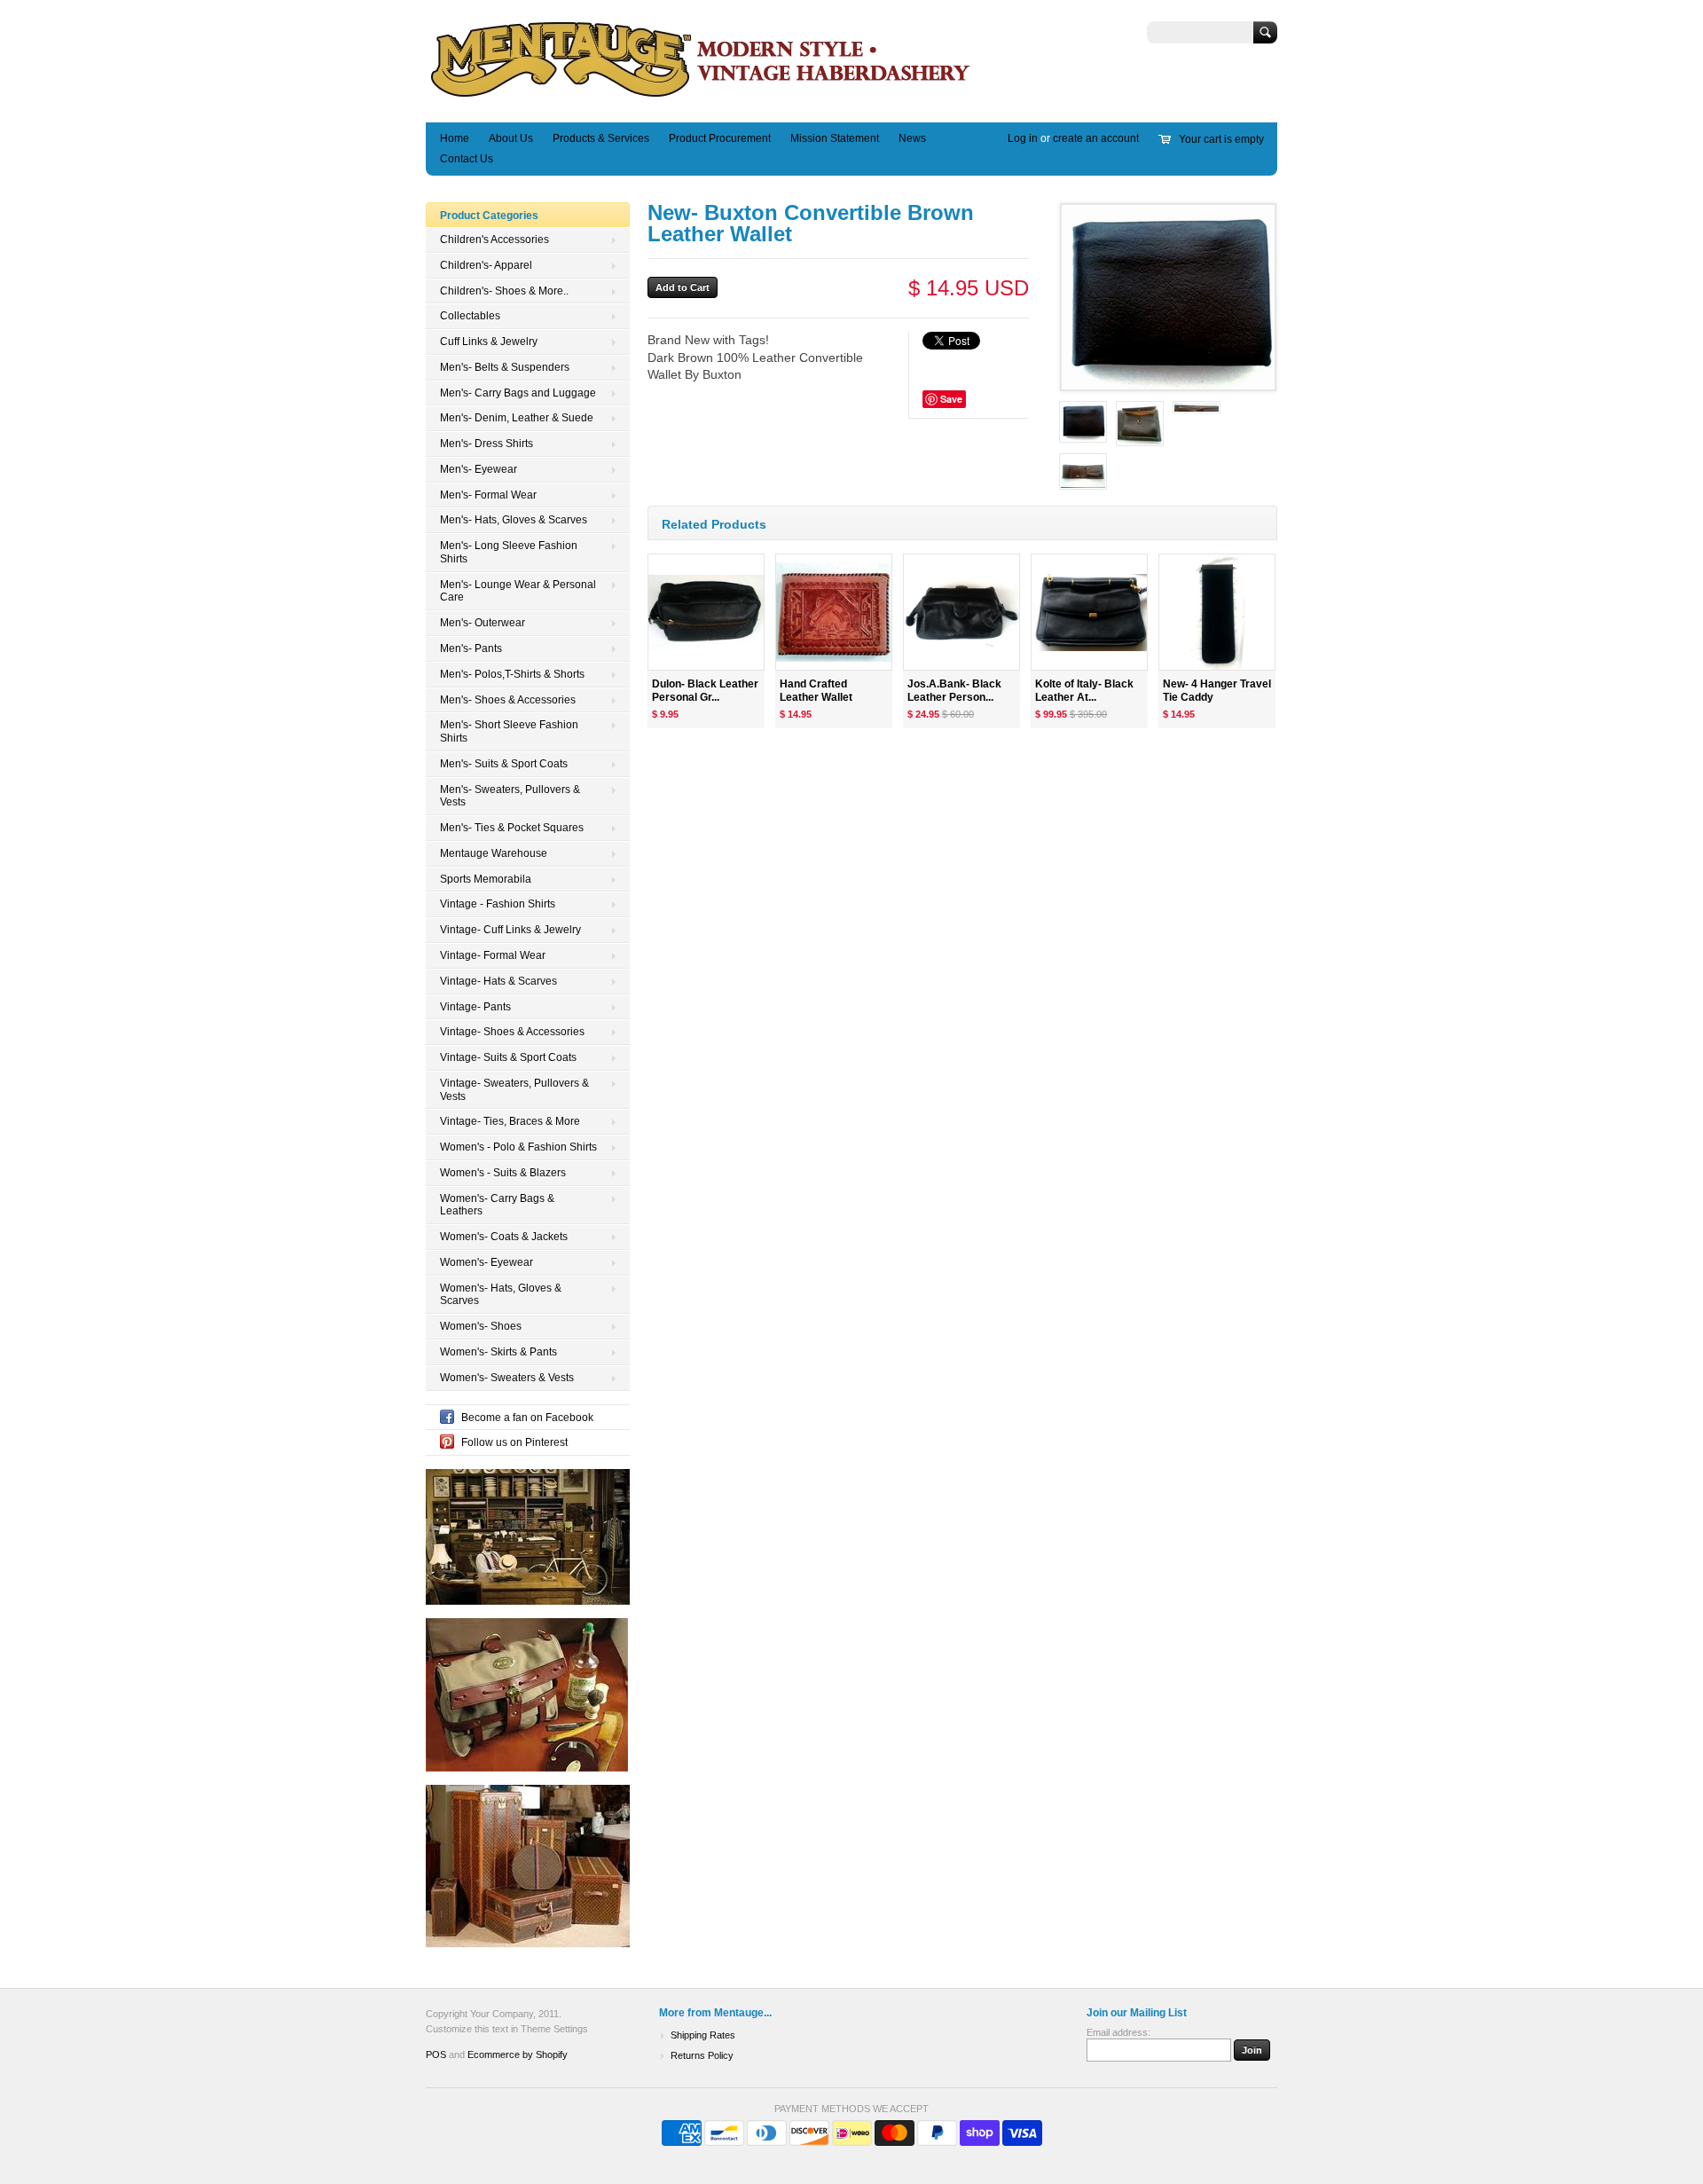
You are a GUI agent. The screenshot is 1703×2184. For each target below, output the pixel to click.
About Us (511, 138)
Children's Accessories (494, 240)
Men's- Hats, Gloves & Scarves (514, 520)
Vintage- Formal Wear (493, 955)
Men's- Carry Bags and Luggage (518, 393)
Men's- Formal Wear (488, 495)
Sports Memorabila (486, 879)
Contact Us (467, 159)
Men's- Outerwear (483, 623)
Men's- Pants (471, 648)
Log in (1023, 138)
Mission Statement (835, 138)
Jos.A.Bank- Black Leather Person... (954, 691)
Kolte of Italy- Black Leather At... (1084, 691)
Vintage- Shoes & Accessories (512, 1032)
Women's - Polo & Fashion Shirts (518, 1147)
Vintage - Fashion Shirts (498, 904)
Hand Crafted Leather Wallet (816, 691)
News (912, 138)
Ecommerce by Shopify (518, 2054)
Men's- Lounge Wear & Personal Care (518, 591)
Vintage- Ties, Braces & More (510, 1121)
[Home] (701, 96)
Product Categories (489, 216)
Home (455, 138)
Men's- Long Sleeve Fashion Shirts (509, 552)
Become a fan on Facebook (527, 1418)
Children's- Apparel (486, 265)
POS (436, 2054)
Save (951, 399)
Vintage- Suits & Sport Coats (508, 1057)
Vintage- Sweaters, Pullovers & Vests (514, 1090)
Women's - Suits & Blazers (503, 1173)
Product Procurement (720, 138)
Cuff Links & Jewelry (489, 342)
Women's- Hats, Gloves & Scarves (501, 1295)
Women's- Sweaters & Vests (507, 1378)
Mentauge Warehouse (494, 853)
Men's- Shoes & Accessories (508, 700)
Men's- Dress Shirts (487, 444)
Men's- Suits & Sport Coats (504, 764)
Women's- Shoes (481, 1326)
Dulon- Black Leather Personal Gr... (705, 691)
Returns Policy (702, 2055)
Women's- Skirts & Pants (498, 1352)
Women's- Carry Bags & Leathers (497, 1205)
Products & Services (601, 138)
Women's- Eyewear (487, 1262)
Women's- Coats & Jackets (504, 1237)
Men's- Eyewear (479, 469)
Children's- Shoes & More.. (504, 291)
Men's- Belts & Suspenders (505, 367)
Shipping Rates (703, 2035)
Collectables (470, 316)
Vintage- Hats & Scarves (498, 981)
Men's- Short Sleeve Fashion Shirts (509, 731)
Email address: (1118, 2032)
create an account (1096, 138)
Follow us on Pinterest (514, 1442)
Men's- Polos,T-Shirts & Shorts (512, 674)
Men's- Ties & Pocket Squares (512, 828)
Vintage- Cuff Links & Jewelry (510, 930)
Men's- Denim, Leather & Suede (517, 418)
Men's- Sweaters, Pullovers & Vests (510, 796)
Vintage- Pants (475, 1007)
